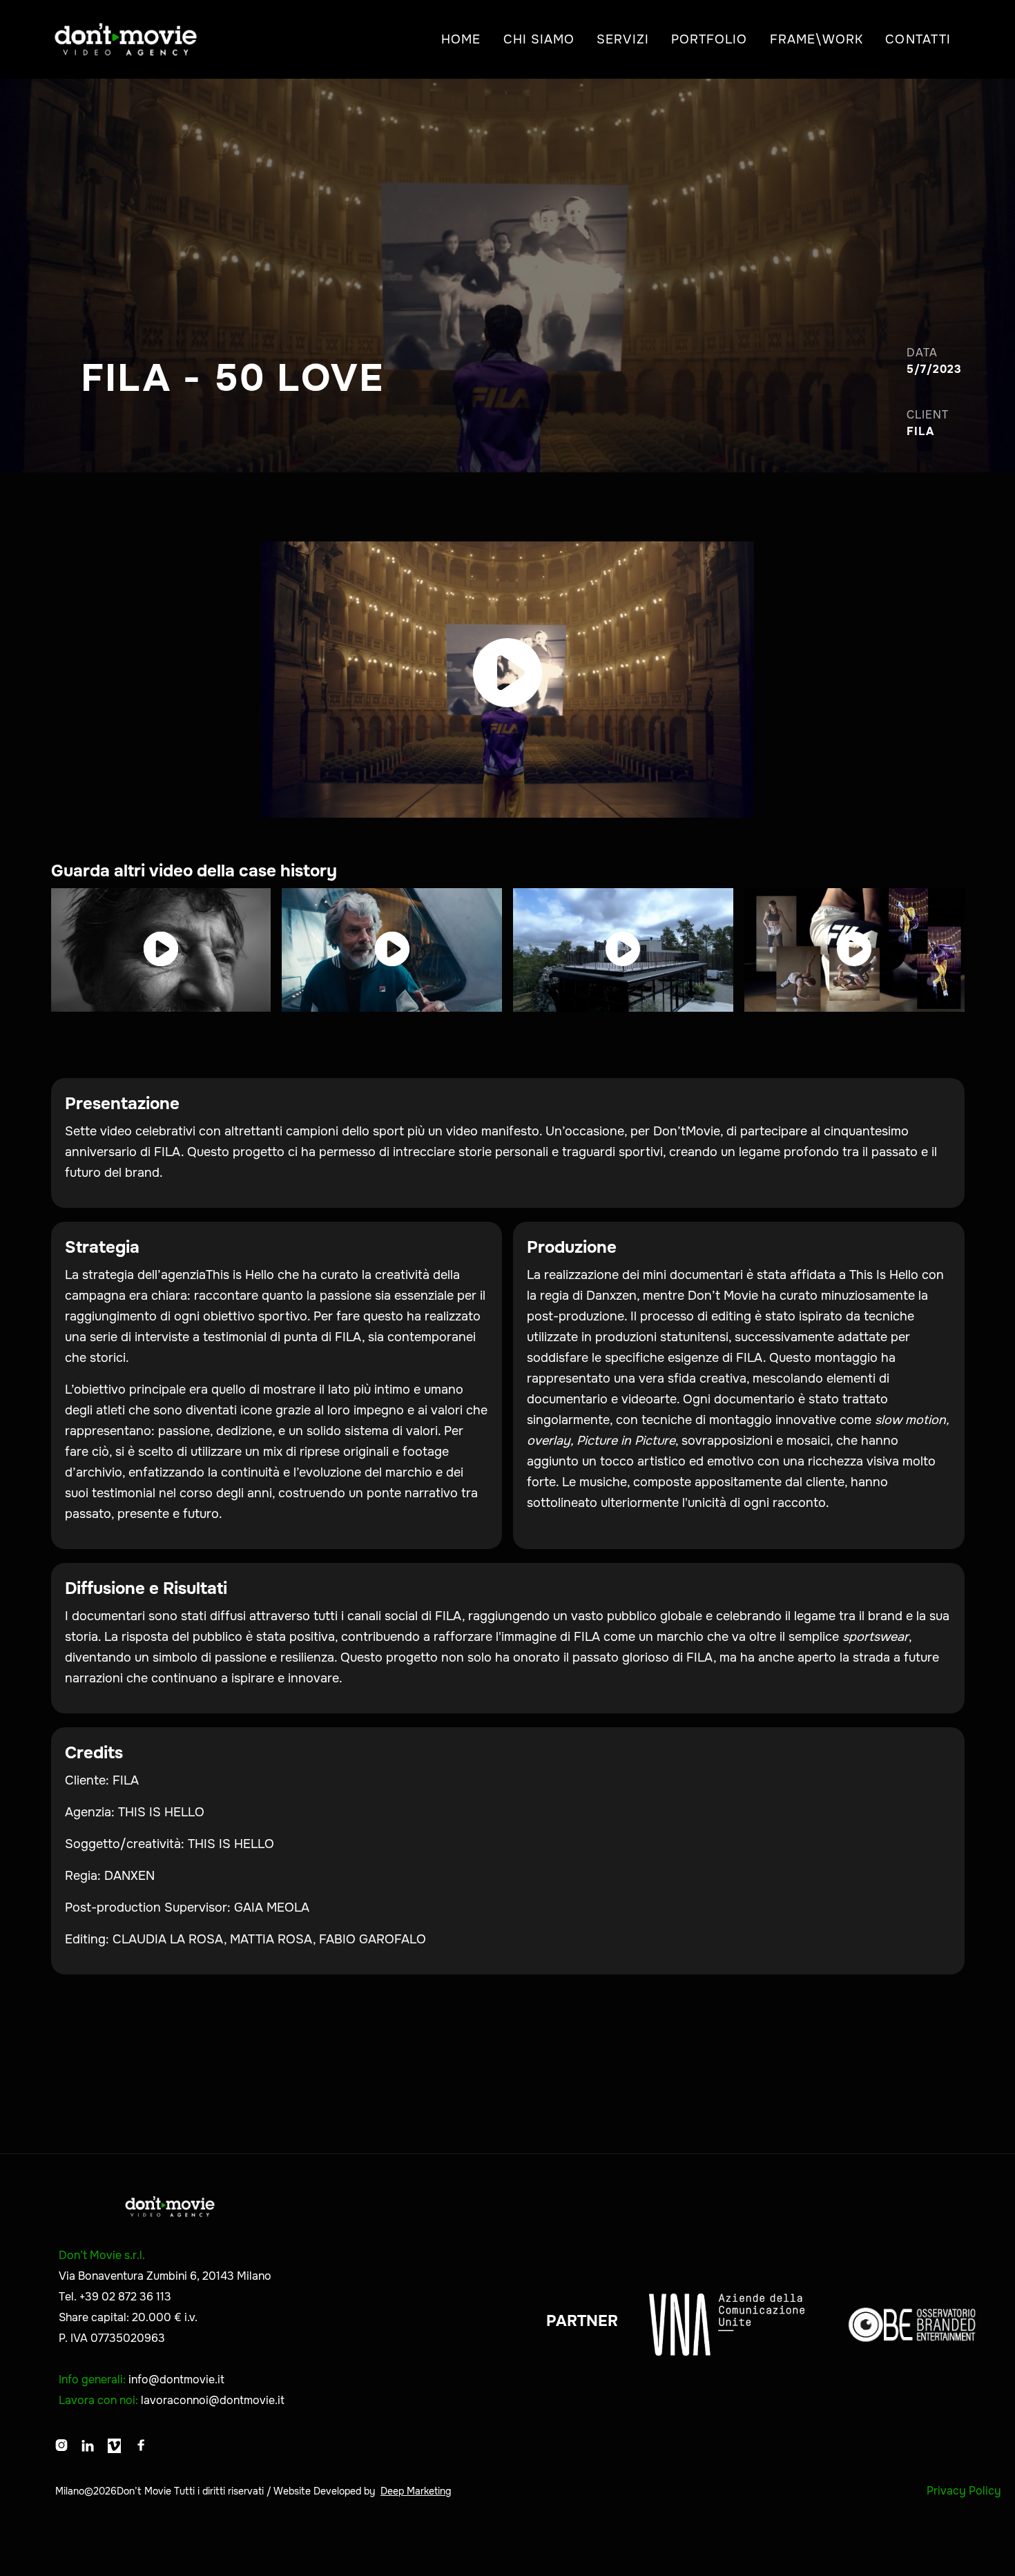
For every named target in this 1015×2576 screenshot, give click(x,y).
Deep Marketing (416, 2491)
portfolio (709, 39)
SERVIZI (623, 39)
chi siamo (539, 39)
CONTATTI (918, 39)
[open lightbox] (508, 680)
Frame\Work (817, 39)
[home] (126, 39)
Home (461, 39)
